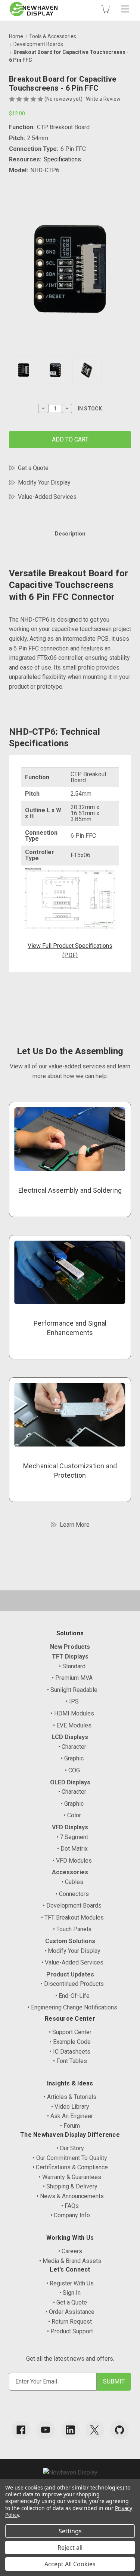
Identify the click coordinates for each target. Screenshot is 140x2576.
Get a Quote (33, 468)
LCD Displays (70, 1737)
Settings (70, 2531)
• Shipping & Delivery (70, 2186)
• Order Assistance (70, 2312)
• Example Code (70, 2042)
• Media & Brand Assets (70, 2261)
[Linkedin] (70, 2430)
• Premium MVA (72, 1678)
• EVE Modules (72, 1725)
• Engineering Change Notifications (72, 2007)
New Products (70, 1647)
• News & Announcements (70, 2196)
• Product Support (70, 2331)
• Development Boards (72, 1906)
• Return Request (70, 2322)
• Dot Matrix (72, 1849)
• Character (72, 1747)
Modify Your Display (44, 483)
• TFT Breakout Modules (72, 1917)
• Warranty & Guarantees (70, 2177)
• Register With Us (70, 2283)
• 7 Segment (72, 1837)
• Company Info (70, 2215)
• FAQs (70, 2206)
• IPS (72, 1701)
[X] (95, 2430)
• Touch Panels (72, 1929)
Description (70, 534)
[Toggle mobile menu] (125, 9)
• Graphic (72, 1758)
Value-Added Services (47, 497)
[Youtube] (46, 2430)
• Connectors (72, 1894)
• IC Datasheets (70, 2052)
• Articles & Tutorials (70, 2097)
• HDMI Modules (72, 1713)
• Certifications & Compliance (70, 2167)
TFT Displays (70, 1656)
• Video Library (70, 2107)
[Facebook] (21, 2430)
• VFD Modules (72, 1861)
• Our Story (70, 2148)
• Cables (72, 1882)
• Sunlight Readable (72, 1690)
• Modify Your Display (72, 1951)
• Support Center (70, 2032)
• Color (72, 1815)
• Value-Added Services (72, 1962)
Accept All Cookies (70, 2564)
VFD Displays (70, 1827)
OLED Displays (70, 1782)
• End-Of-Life (72, 1996)
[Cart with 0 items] (105, 9)
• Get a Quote (70, 2302)
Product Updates (70, 1974)
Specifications (62, 159)
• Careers (70, 2251)
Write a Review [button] (103, 99)
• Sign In (70, 2293)
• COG (72, 1770)
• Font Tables (70, 2061)
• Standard (72, 1666)
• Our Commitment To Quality (70, 2158)
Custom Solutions (70, 1941)
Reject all (70, 2548)
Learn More (75, 1525)
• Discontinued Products (72, 1984)
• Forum (70, 2126)
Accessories (70, 1872)
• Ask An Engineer (70, 2116)
